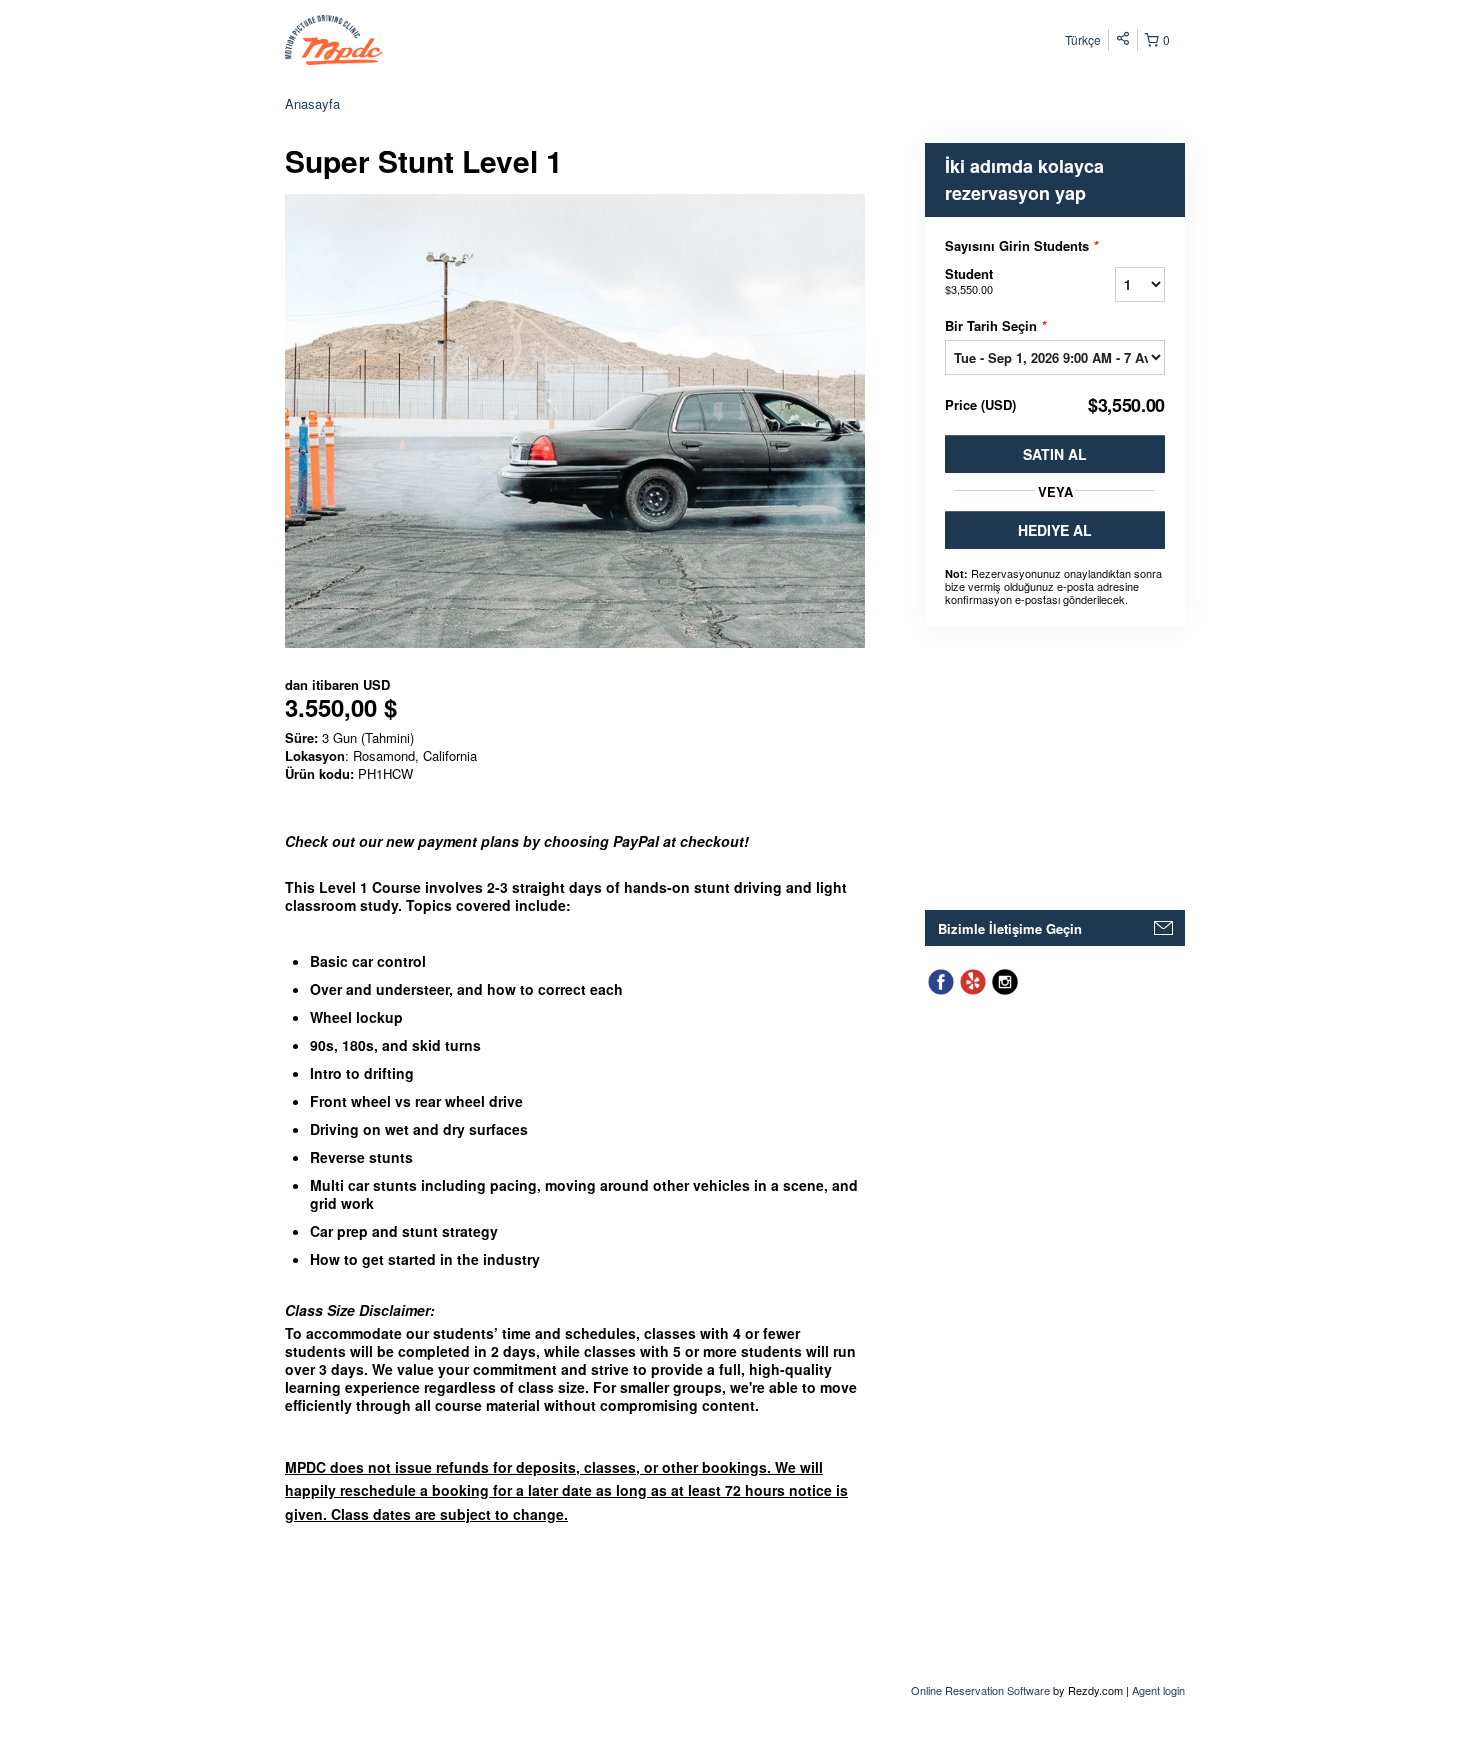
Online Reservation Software (980, 1690)
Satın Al (1055, 454)
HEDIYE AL (1055, 530)
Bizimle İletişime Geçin (1010, 928)
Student (969, 280)
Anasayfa (312, 103)
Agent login (1158, 1690)
